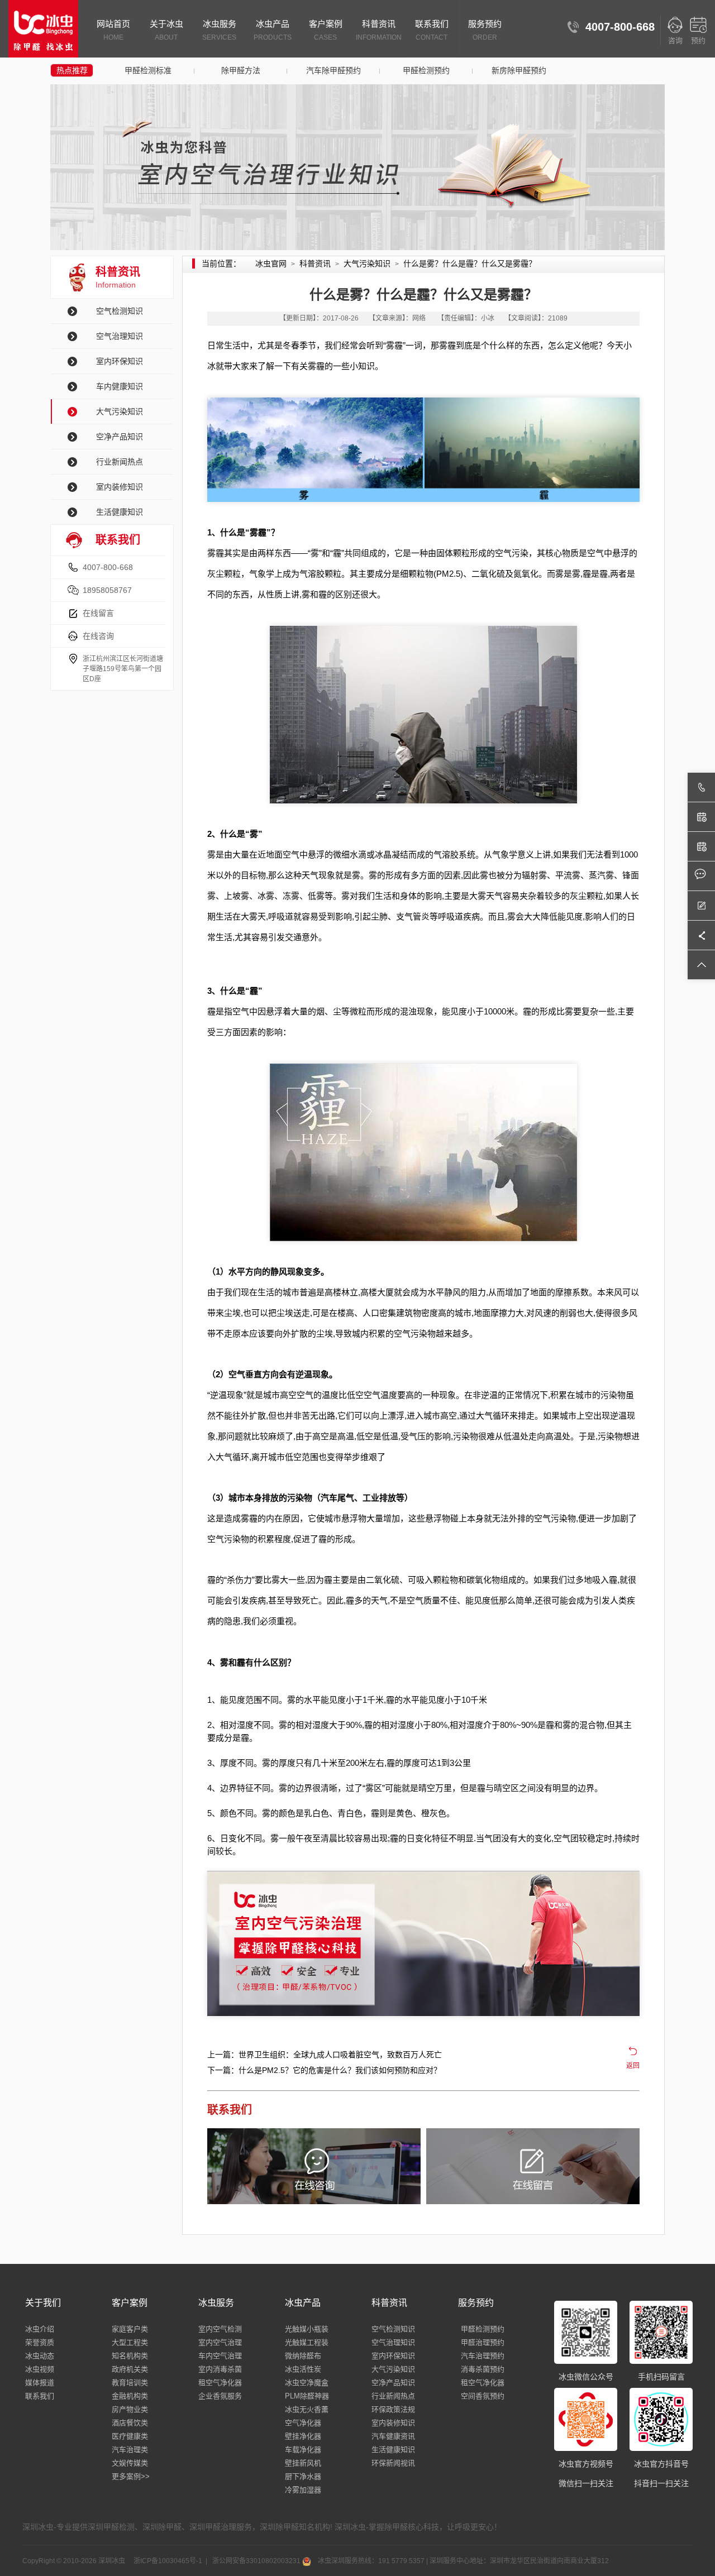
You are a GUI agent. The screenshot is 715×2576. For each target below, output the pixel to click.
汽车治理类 (130, 2450)
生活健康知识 (120, 512)
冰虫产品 (273, 30)
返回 (633, 2066)
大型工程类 (130, 2342)
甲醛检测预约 (426, 70)
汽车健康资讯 (393, 2436)
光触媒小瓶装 (307, 2329)
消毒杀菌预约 (483, 2369)
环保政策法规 (393, 2409)
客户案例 (326, 30)
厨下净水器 (303, 2476)
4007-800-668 (108, 567)
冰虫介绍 (40, 2329)
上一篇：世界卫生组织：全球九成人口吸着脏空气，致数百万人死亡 (325, 2055)
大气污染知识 (120, 411)
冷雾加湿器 (303, 2490)
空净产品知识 (120, 437)
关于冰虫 (166, 30)
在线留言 (98, 613)
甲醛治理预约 (483, 2342)
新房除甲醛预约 (519, 70)
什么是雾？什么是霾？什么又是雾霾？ (470, 264)
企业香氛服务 (220, 2396)
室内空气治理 (220, 2342)
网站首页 (113, 30)
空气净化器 (303, 2423)
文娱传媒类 (130, 2463)
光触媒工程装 (307, 2342)
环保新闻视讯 (393, 2463)
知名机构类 (130, 2356)
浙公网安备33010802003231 (256, 2561)
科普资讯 (379, 30)
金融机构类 (130, 2396)
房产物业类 (130, 2409)
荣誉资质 (40, 2342)
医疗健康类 (130, 2436)
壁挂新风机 (303, 2463)
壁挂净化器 (303, 2436)
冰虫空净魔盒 (307, 2383)
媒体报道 (40, 2383)
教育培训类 (130, 2383)
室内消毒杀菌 (220, 2369)
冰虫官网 (271, 264)
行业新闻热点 (120, 462)
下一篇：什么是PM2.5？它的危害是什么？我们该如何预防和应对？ (324, 2070)
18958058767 (107, 590)
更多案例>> (131, 2476)
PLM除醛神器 (307, 2396)
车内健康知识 (120, 386)
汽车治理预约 (483, 2356)
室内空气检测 (220, 2329)
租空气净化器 (220, 2383)
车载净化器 (303, 2450)
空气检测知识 (120, 311)
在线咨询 (98, 636)
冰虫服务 (219, 30)
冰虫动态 (40, 2356)
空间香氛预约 (483, 2396)
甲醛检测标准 (148, 70)
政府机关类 (130, 2369)
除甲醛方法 (241, 70)
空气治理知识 (120, 336)
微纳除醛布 (303, 2356)
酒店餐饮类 (130, 2423)
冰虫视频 (40, 2369)
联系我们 (432, 30)
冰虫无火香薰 (307, 2409)
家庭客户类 (130, 2329)
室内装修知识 (120, 487)
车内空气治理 (220, 2356)
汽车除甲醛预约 (333, 70)
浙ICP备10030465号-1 (167, 2561)
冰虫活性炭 (303, 2369)
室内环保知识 (120, 361)
